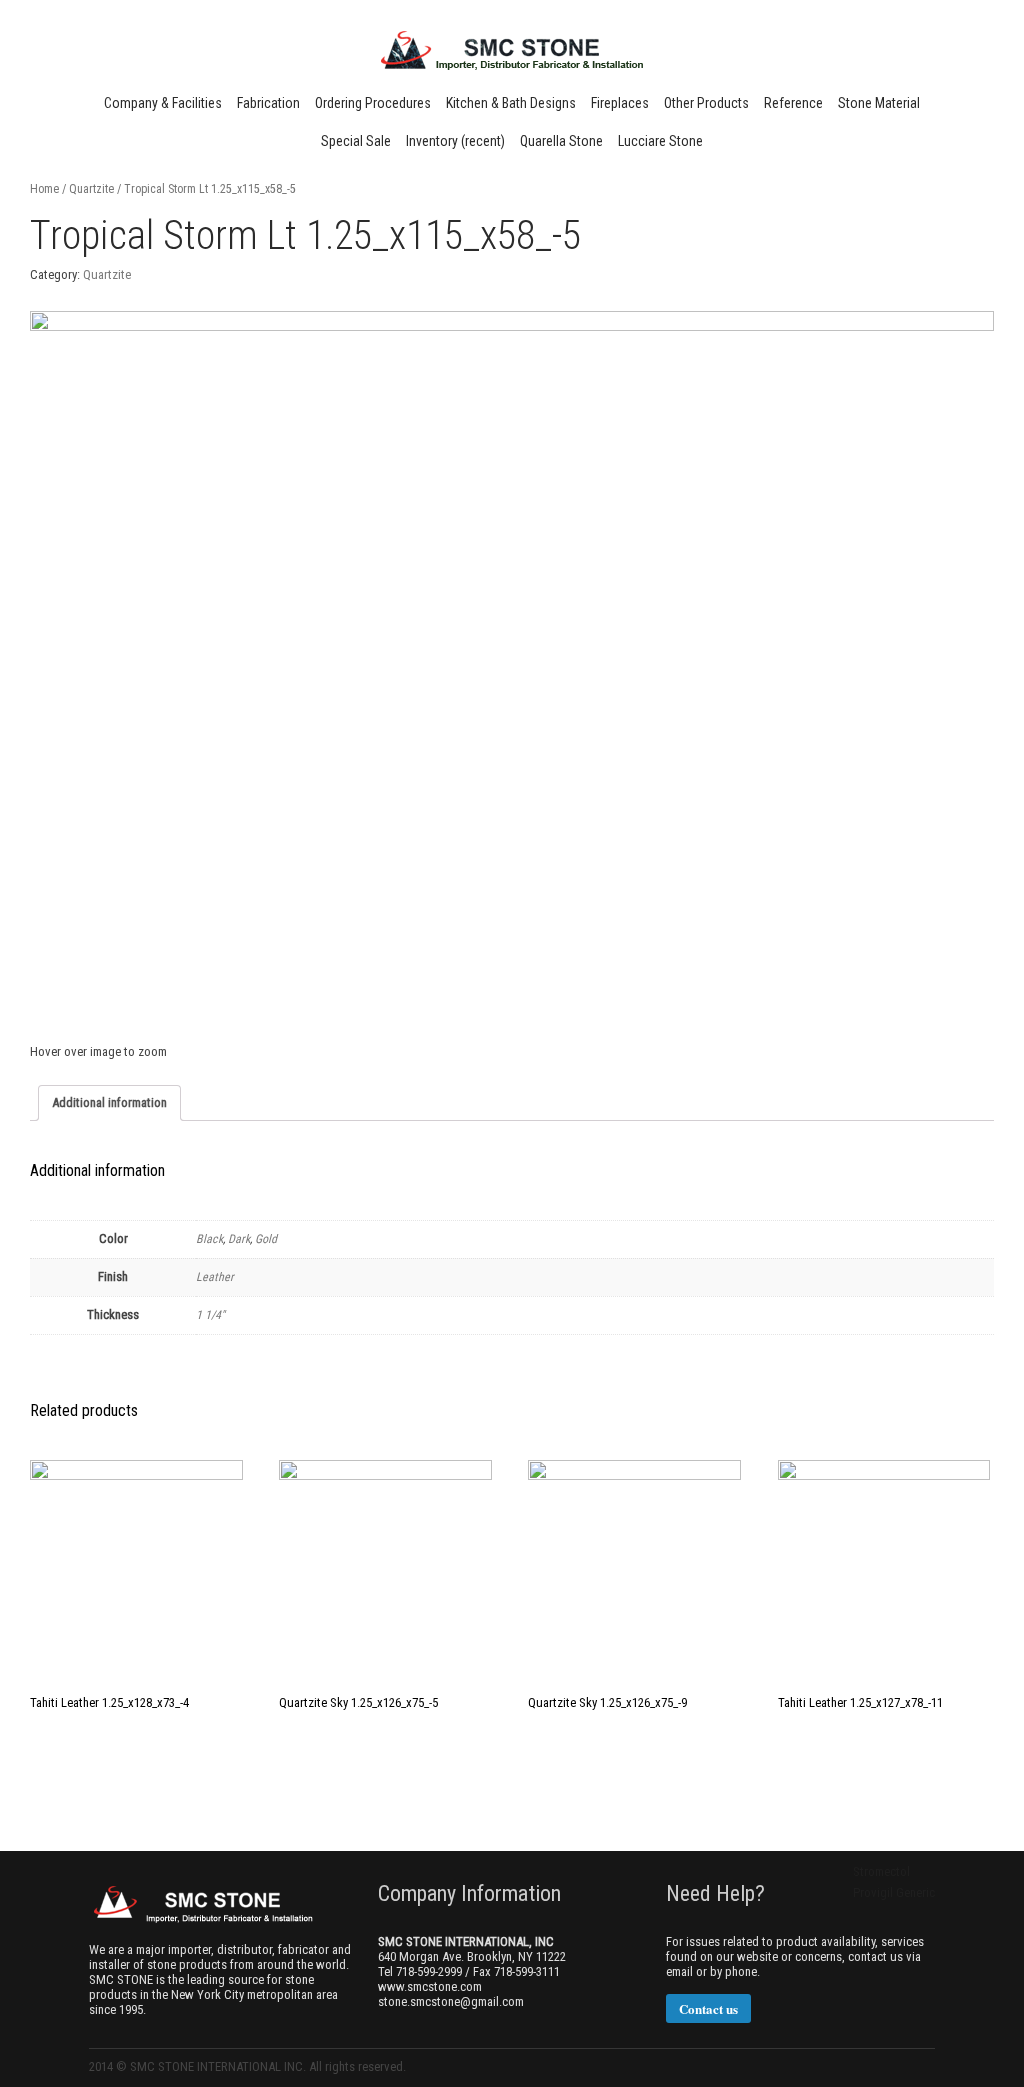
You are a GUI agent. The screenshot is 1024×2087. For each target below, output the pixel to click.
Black (209, 1239)
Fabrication (268, 103)
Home (44, 189)
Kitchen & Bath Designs (511, 103)
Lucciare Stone (660, 141)
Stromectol (881, 1871)
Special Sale (356, 141)
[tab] (109, 1103)
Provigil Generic (894, 1892)
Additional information (109, 1102)
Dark (239, 1239)
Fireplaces (620, 103)
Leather (215, 1277)
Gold (266, 1239)
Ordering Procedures (373, 103)
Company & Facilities (163, 103)
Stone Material (879, 103)
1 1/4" (210, 1315)
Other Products (706, 103)
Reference (793, 103)
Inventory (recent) (455, 141)
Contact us (708, 2008)
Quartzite (91, 189)
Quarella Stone (561, 141)
